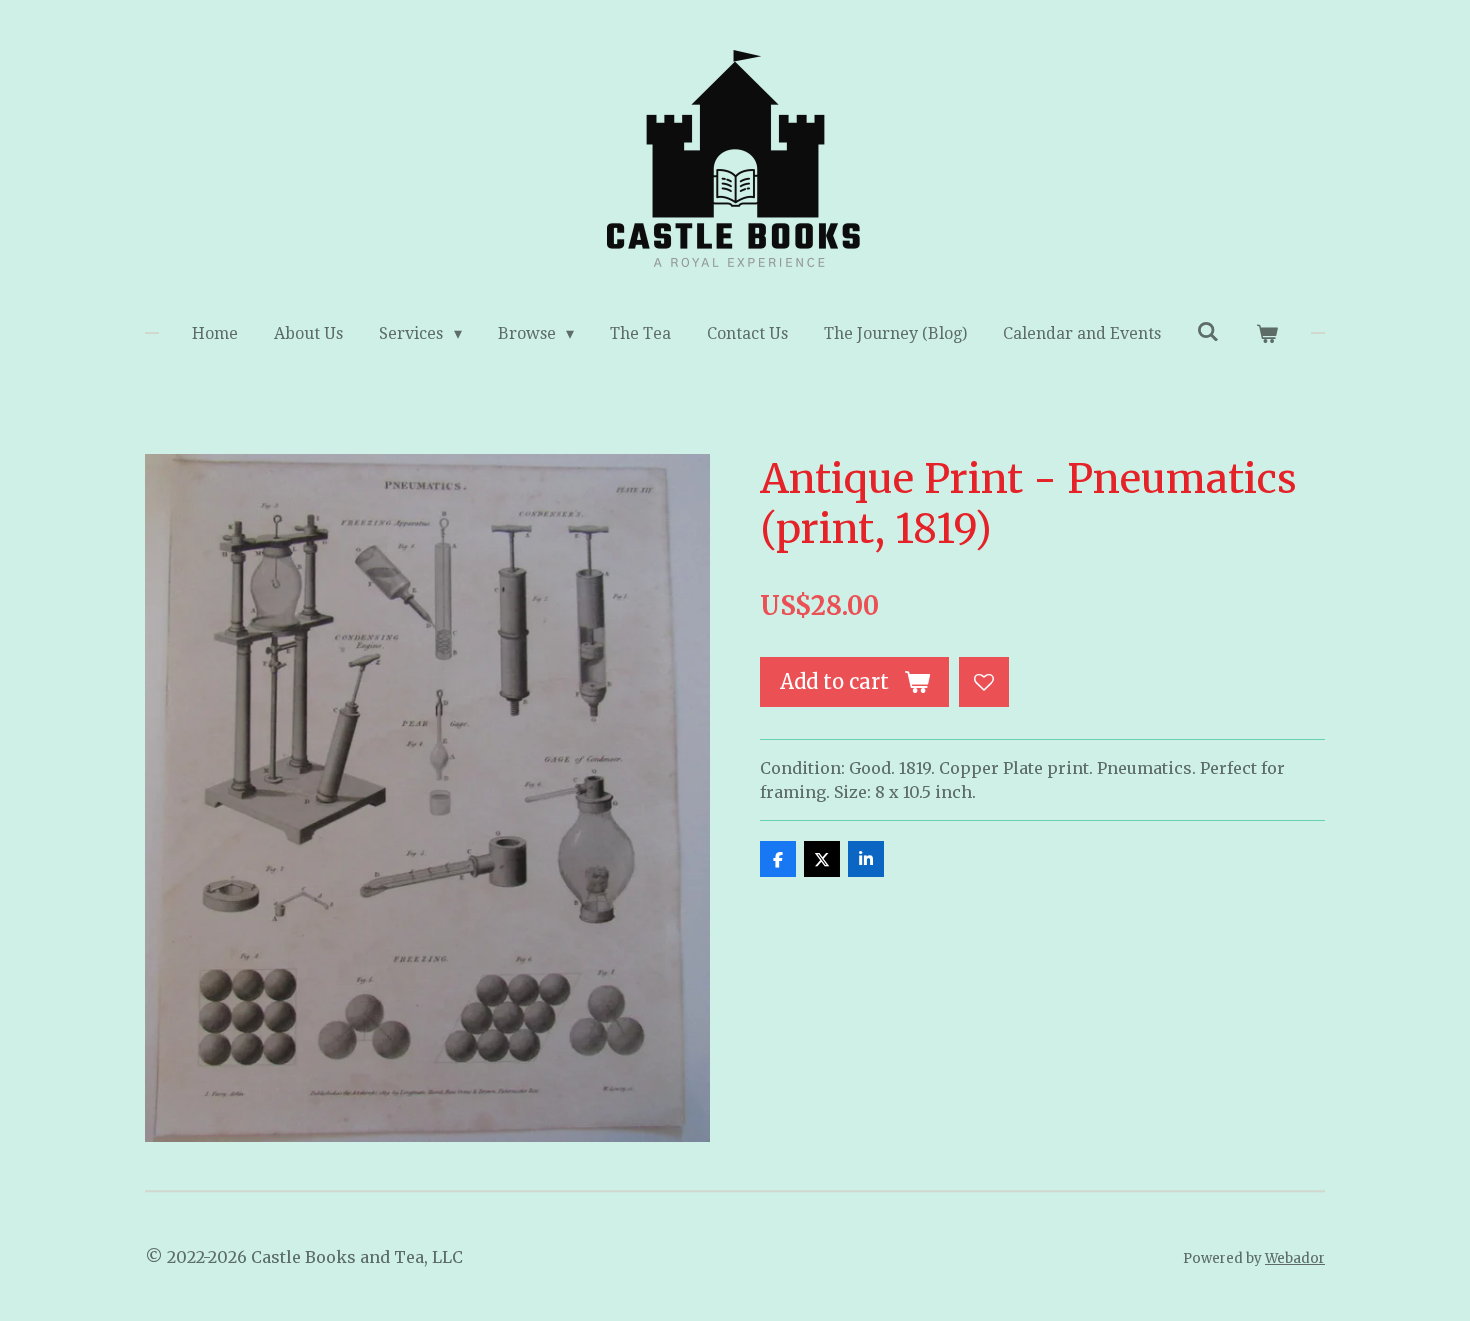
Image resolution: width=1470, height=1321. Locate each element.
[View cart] (1266, 334)
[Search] (1208, 331)
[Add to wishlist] (984, 682)
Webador (1295, 1258)
